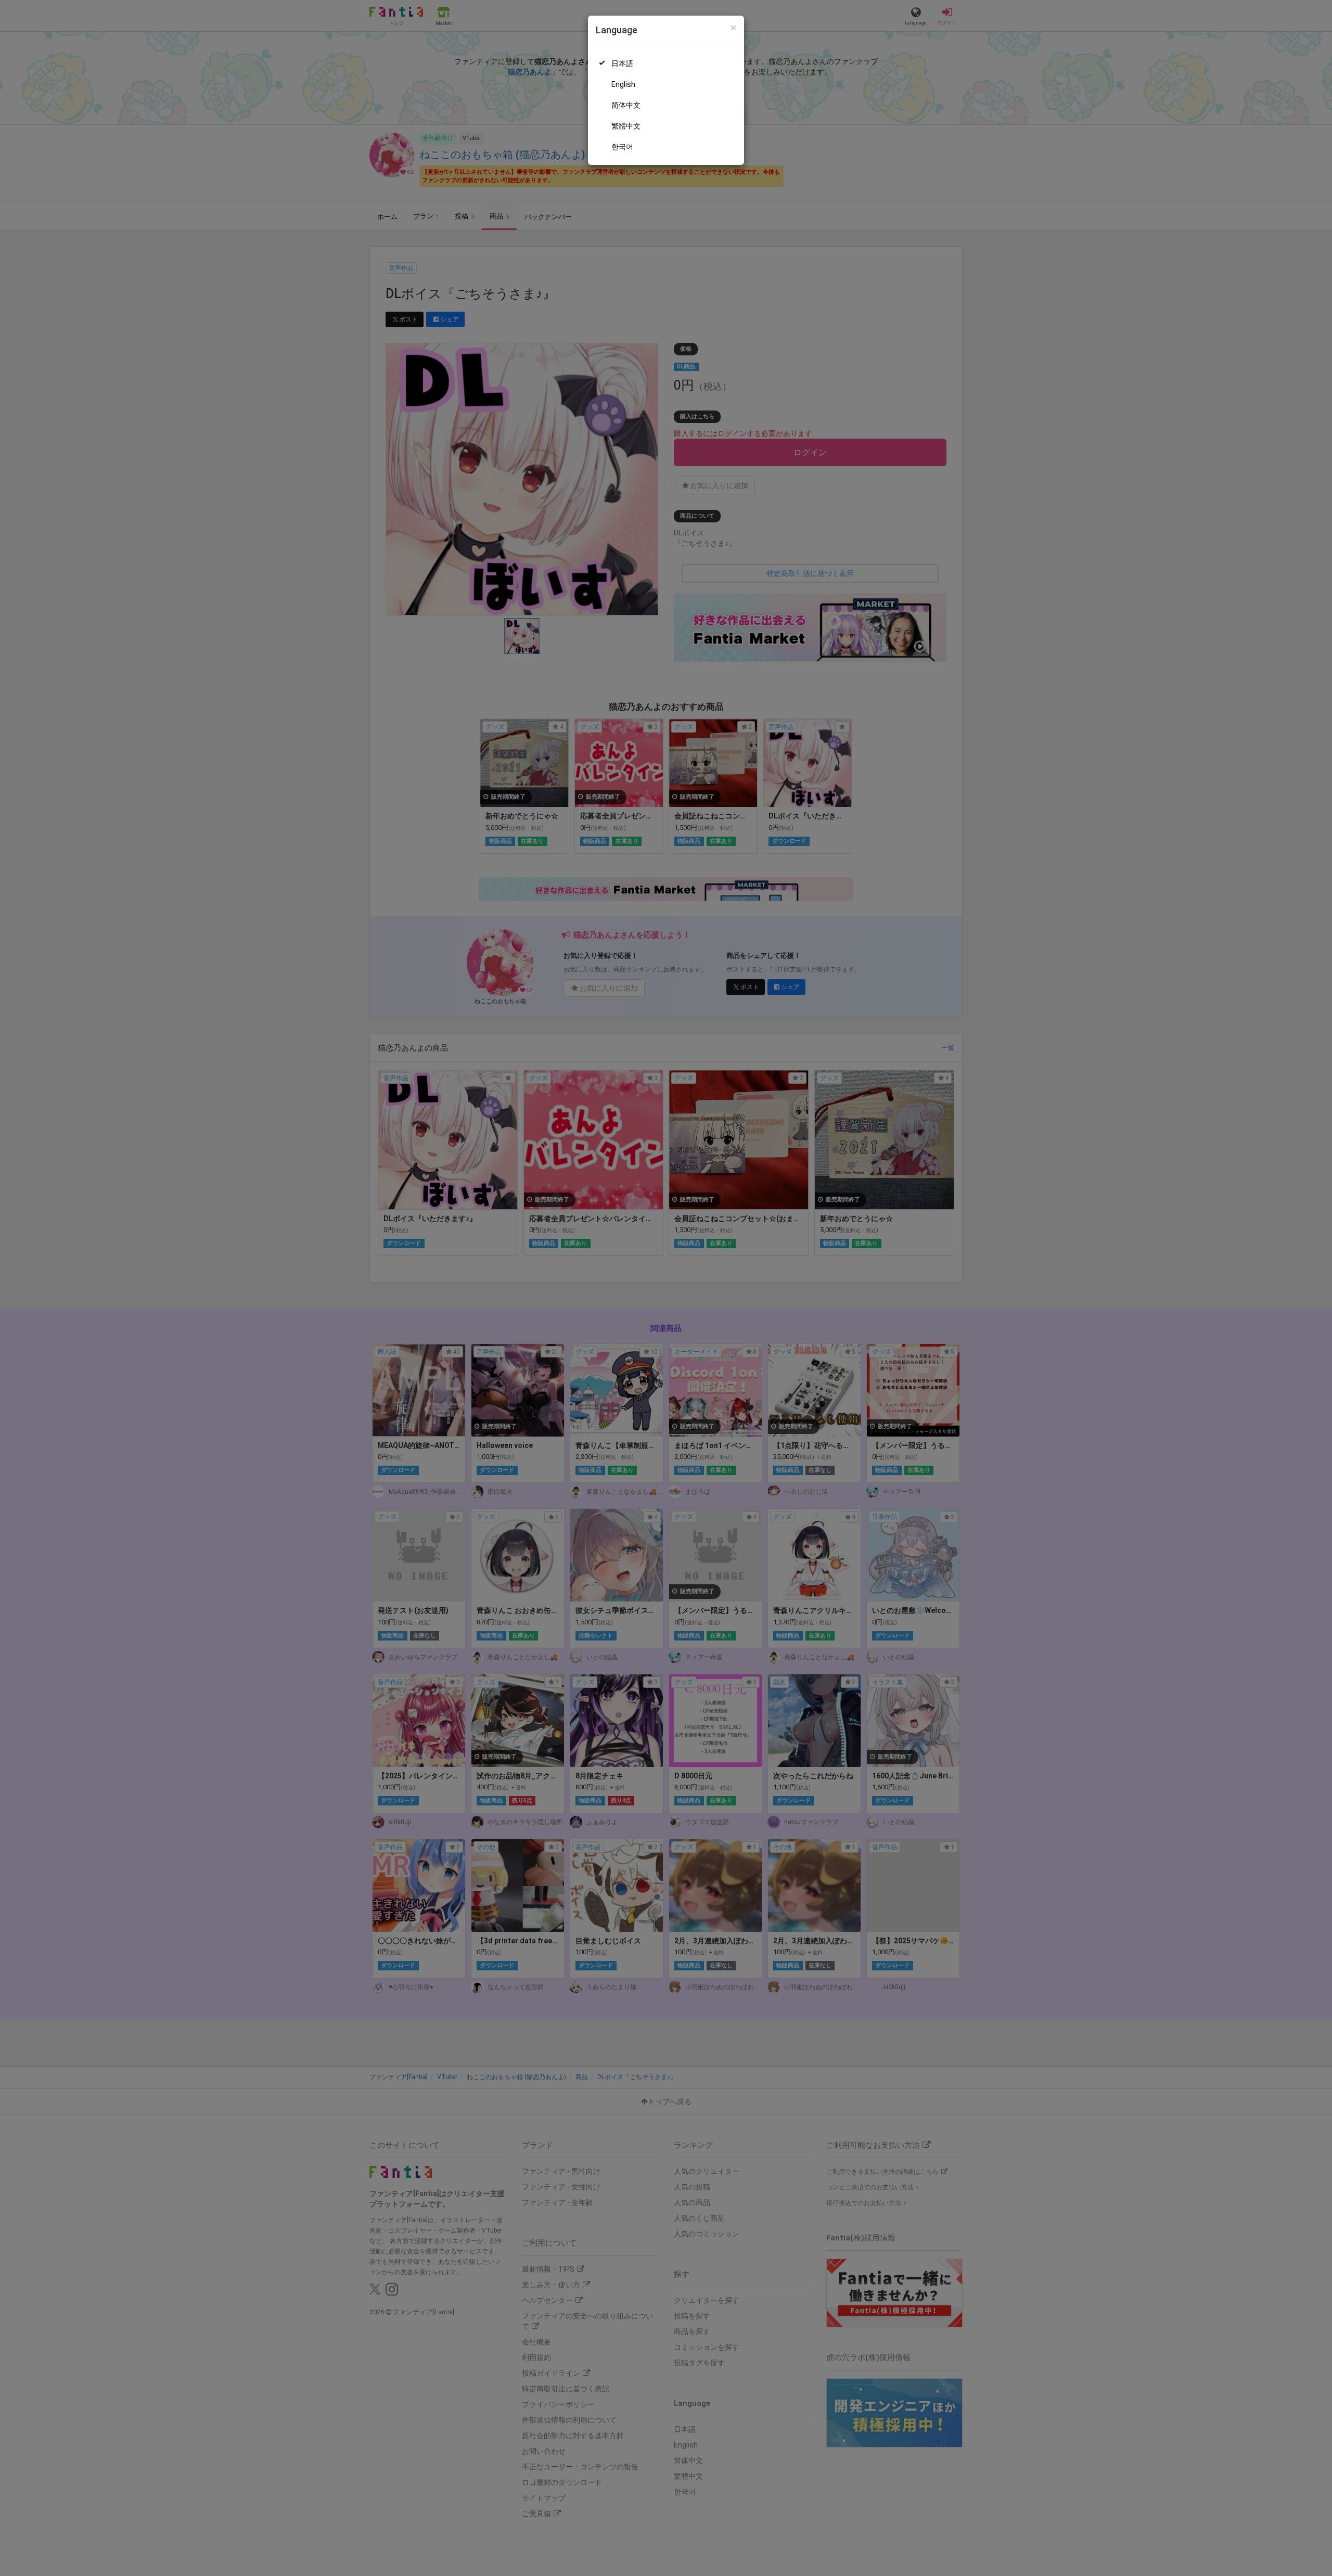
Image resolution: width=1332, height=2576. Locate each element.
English (623, 84)
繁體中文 (626, 126)
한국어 (622, 147)
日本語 (622, 63)
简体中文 (626, 105)
